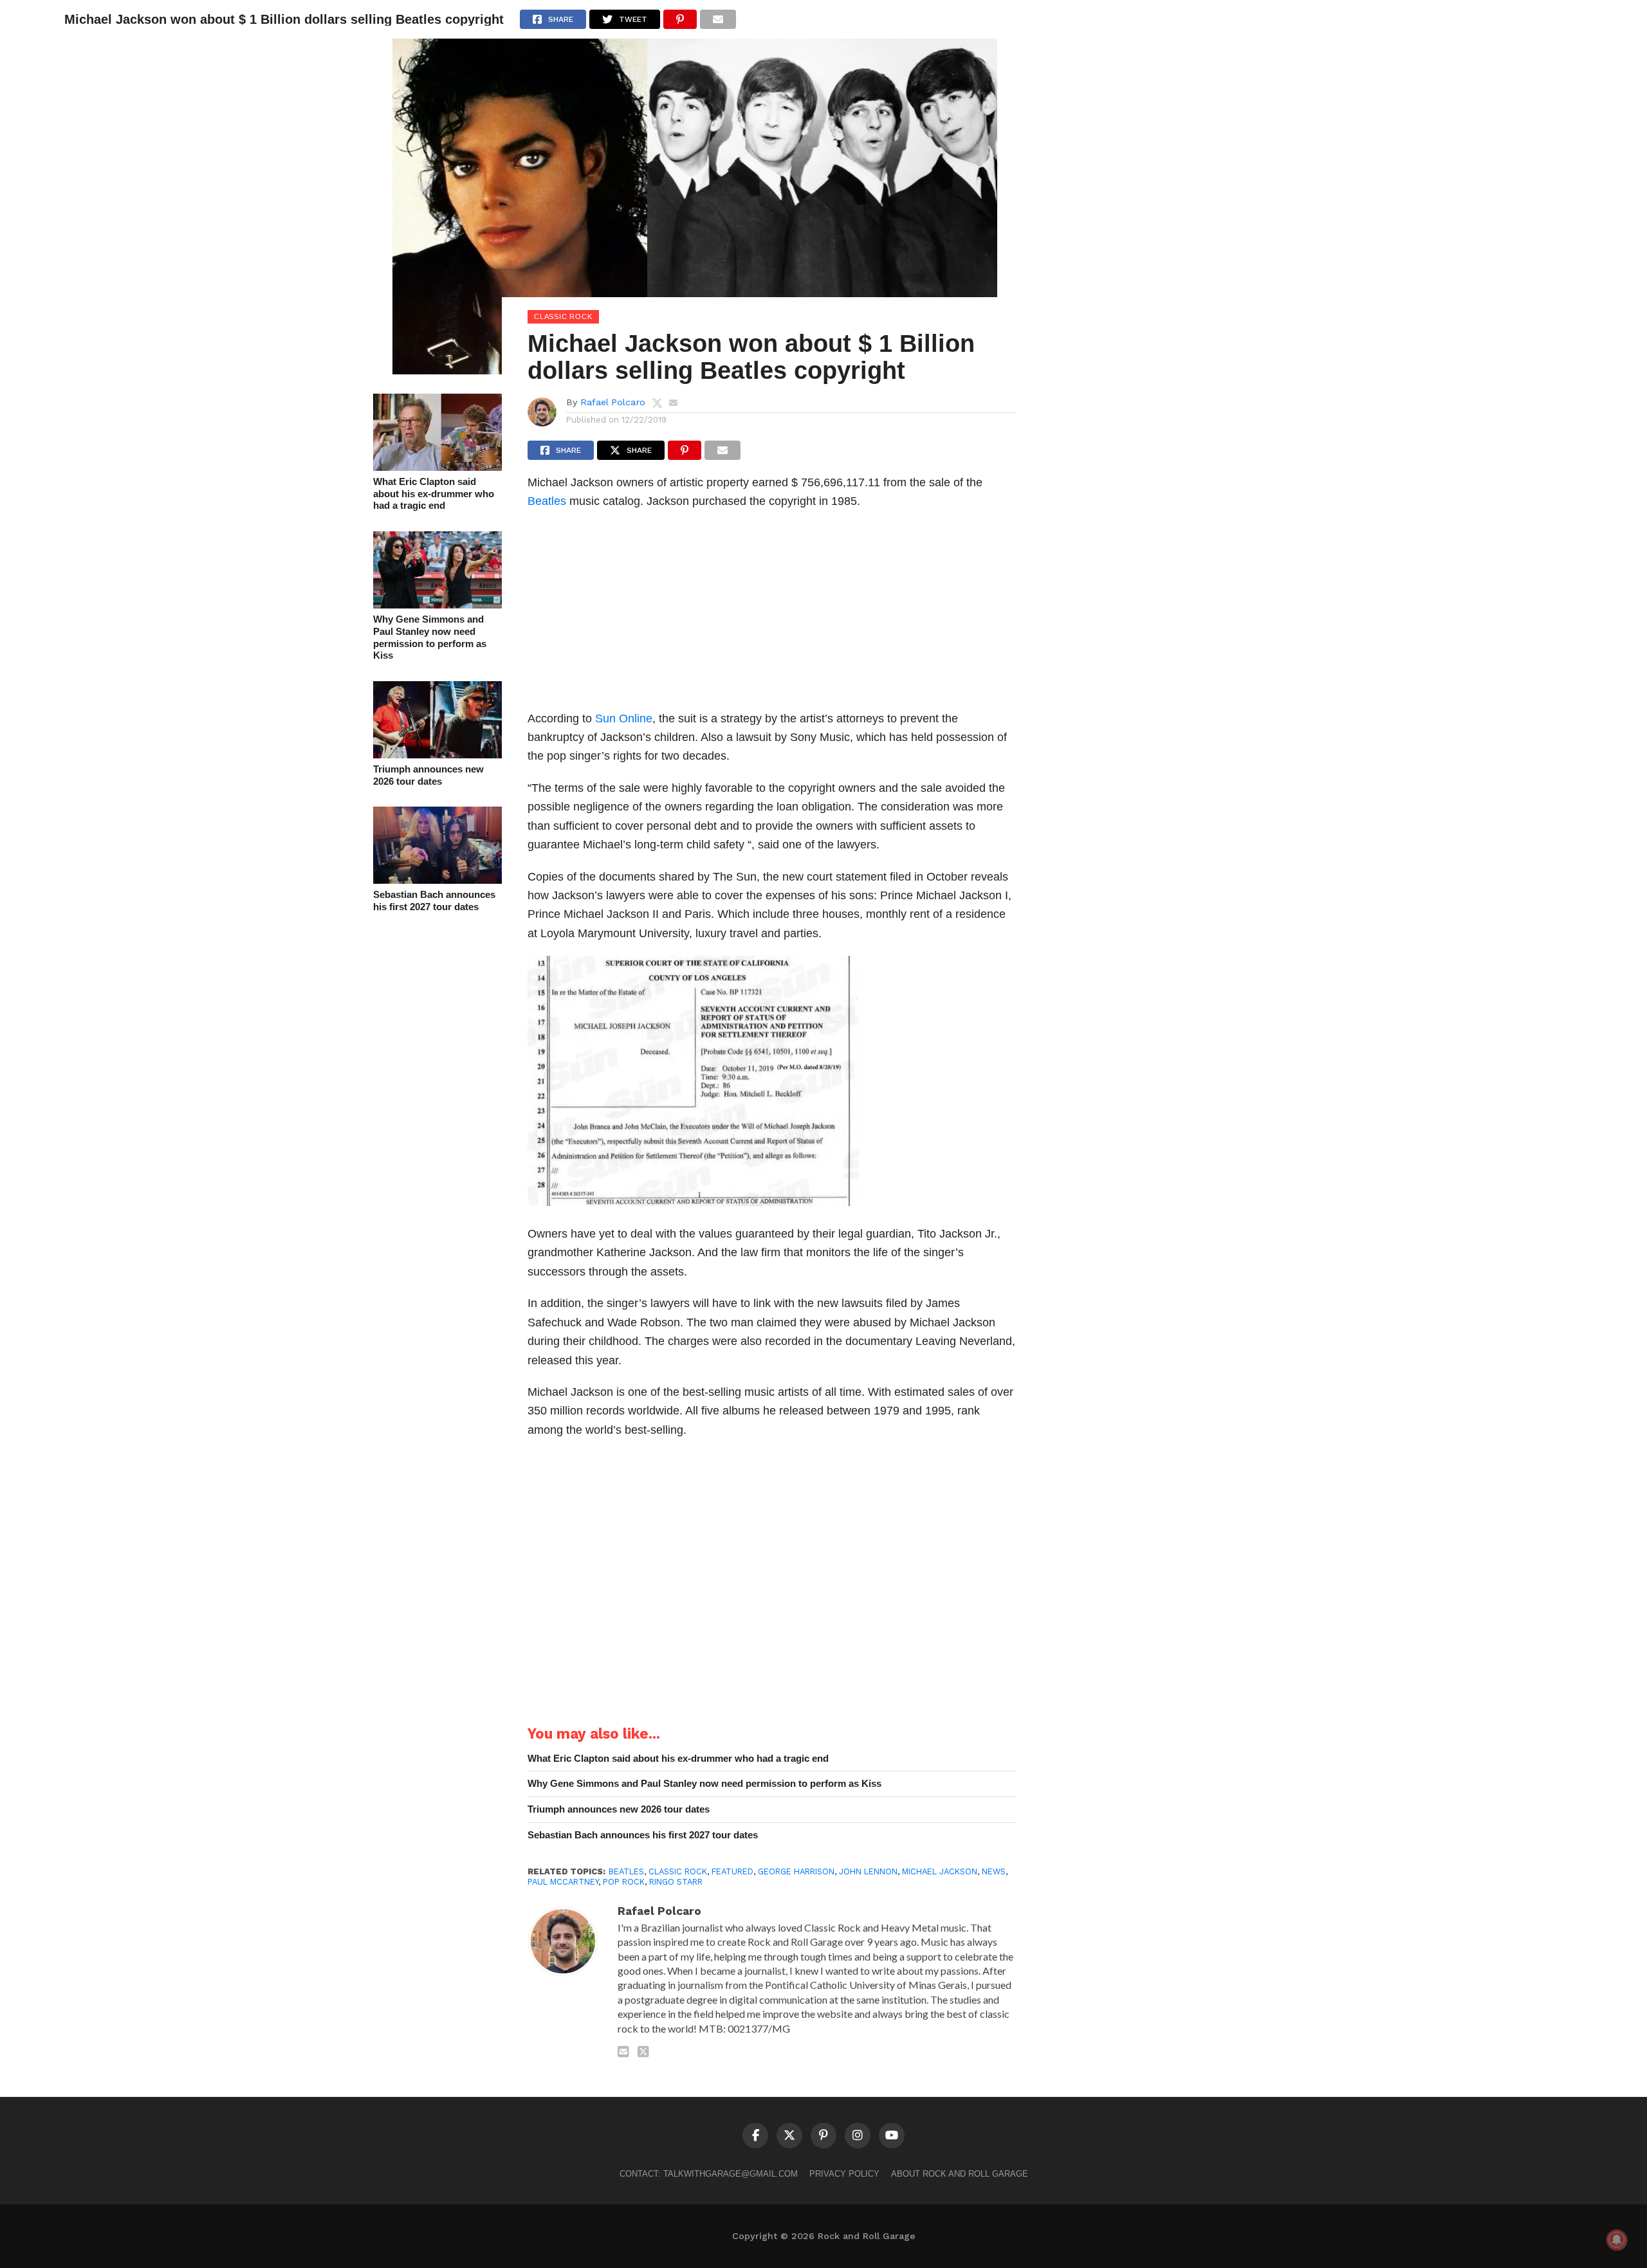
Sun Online (624, 718)
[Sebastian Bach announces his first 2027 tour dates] (437, 880)
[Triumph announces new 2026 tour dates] (437, 754)
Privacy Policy (844, 2174)
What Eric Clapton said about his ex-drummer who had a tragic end (434, 493)
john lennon (868, 1871)
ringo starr (676, 1882)
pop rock (624, 1882)
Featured (732, 1871)
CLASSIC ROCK (678, 1871)
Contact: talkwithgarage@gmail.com (709, 2174)
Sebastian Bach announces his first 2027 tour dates (434, 901)
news (994, 1871)
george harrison (796, 1871)
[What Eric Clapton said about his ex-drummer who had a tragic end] (437, 467)
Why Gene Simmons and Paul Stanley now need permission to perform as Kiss (430, 637)
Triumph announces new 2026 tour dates (428, 775)
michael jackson (940, 1871)
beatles (626, 1871)
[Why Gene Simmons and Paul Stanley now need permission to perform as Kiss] (437, 604)
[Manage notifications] (1617, 2240)
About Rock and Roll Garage (960, 2174)
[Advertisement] (772, 614)
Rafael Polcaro (613, 402)
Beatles (547, 501)
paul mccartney (563, 1882)
